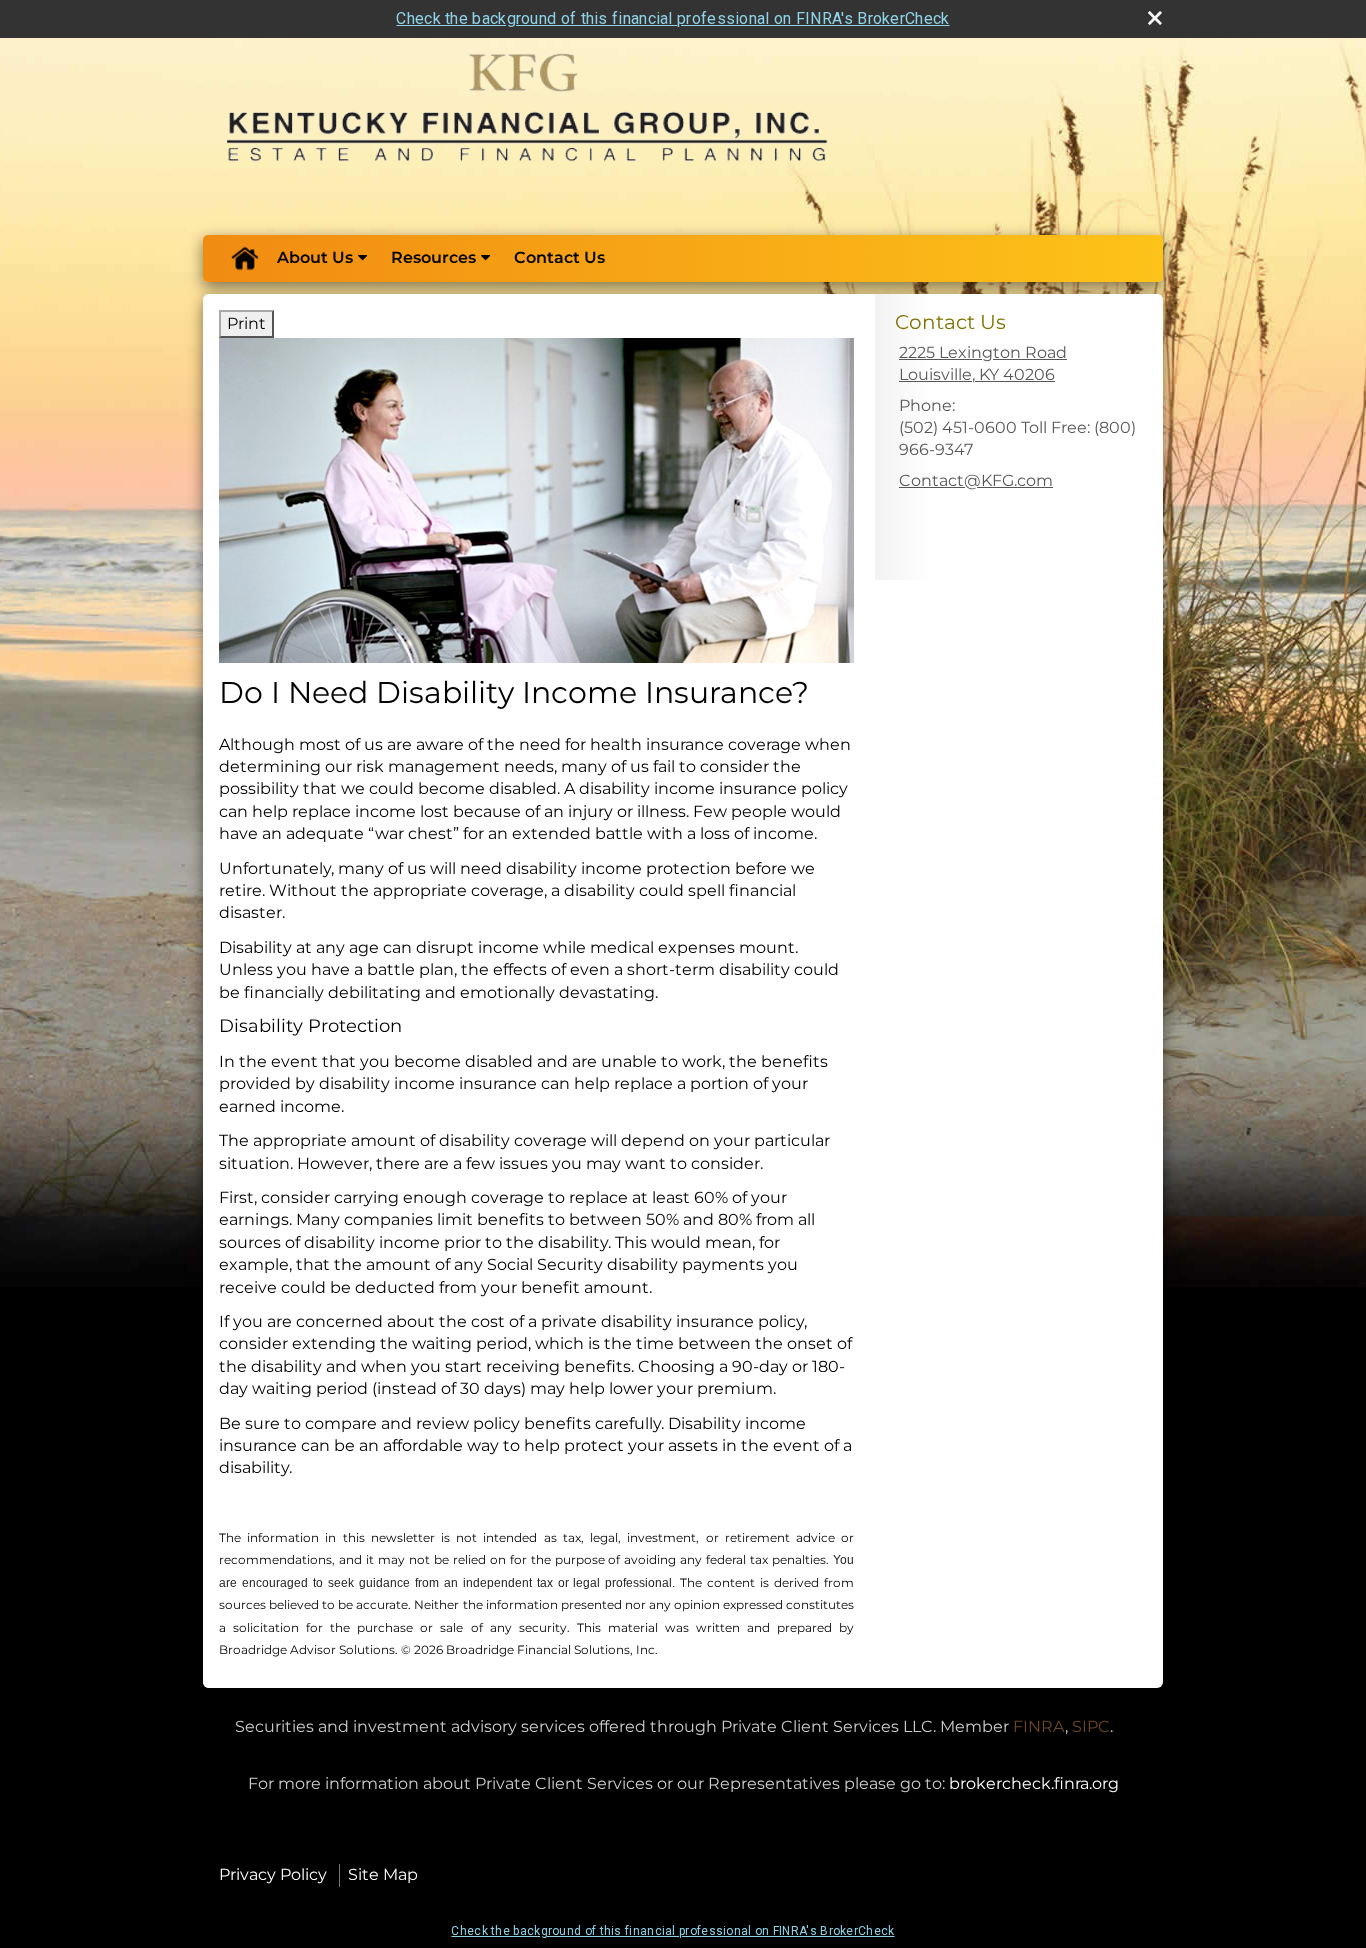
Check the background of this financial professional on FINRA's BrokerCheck (672, 18)
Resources (433, 257)
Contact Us (559, 257)
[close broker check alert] (1155, 18)
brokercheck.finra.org (1034, 1783)
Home (244, 258)
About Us (315, 257)
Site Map (383, 1874)
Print (246, 323)
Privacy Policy (273, 1874)
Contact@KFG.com (976, 480)
